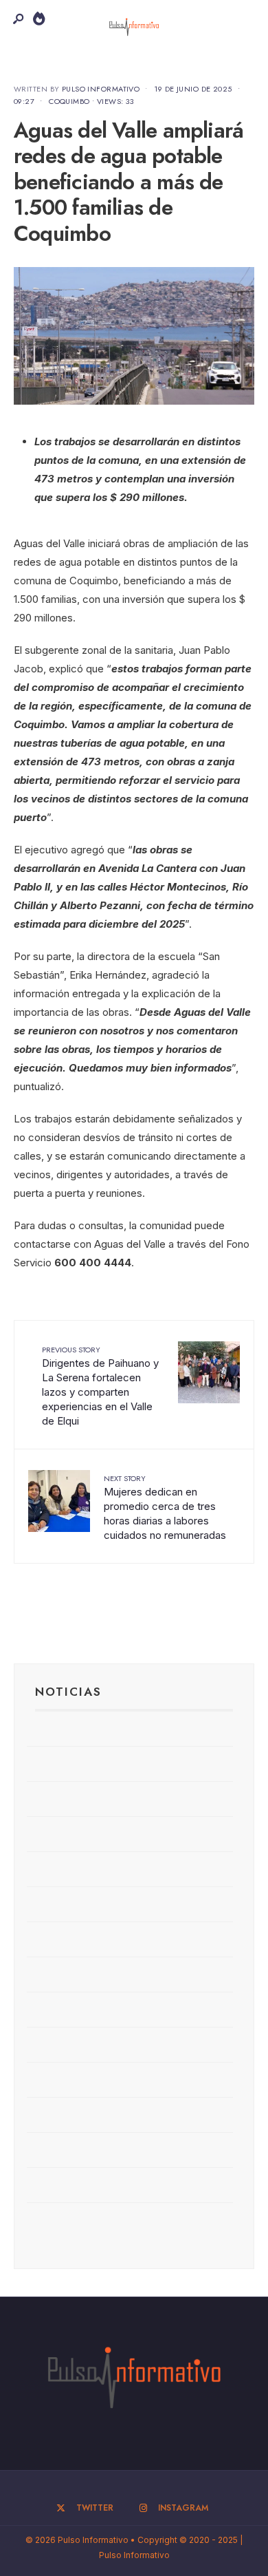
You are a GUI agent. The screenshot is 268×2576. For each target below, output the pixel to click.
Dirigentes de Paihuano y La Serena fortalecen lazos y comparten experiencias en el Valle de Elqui (100, 1386)
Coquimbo (69, 101)
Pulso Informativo (101, 89)
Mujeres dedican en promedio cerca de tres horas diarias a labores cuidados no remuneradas (165, 1507)
